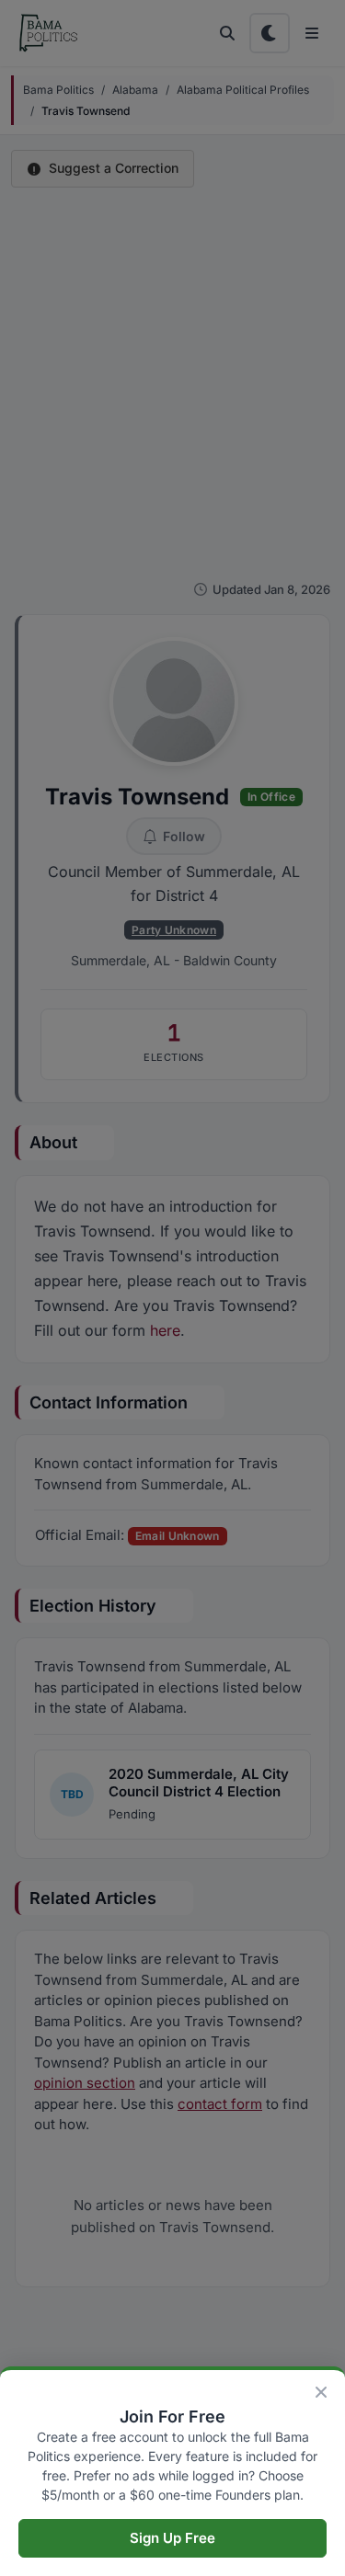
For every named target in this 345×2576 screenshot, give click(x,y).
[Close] (321, 2392)
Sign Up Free (172, 2538)
